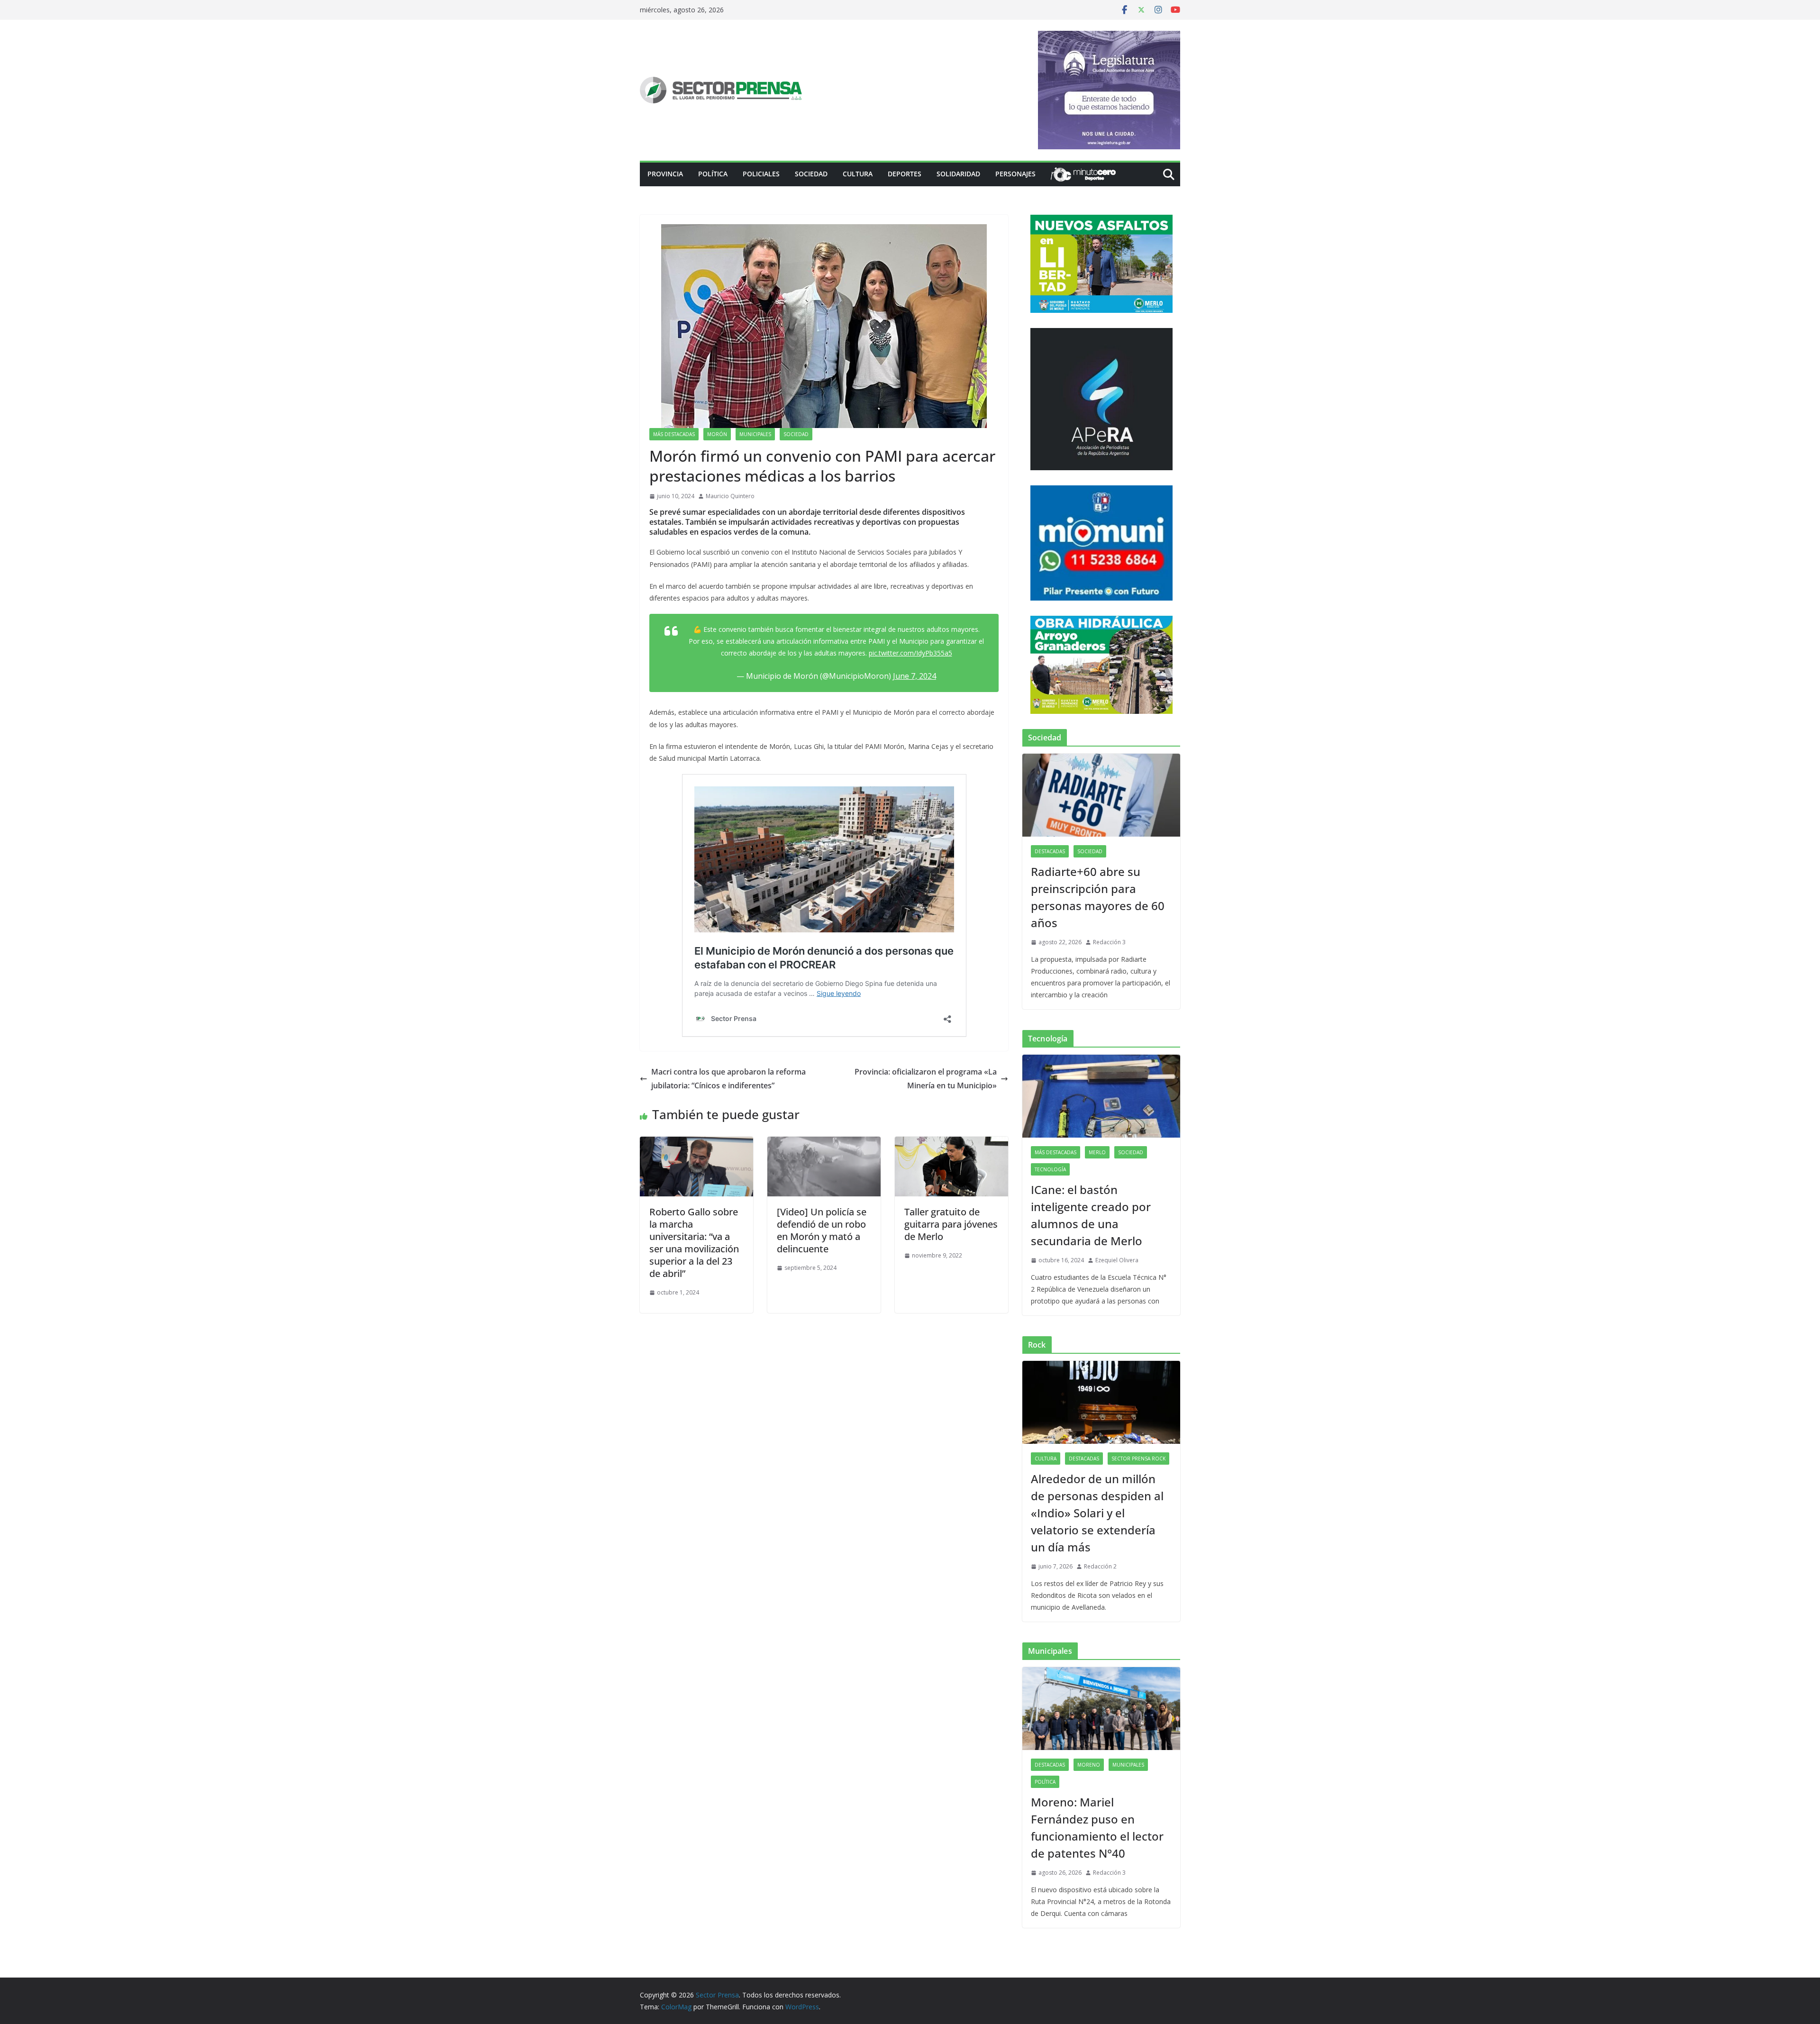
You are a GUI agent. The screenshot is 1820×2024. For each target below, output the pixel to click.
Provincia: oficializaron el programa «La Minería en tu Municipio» (926, 1079)
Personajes (1015, 174)
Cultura (858, 174)
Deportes (905, 174)
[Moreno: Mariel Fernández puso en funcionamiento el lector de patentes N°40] (1101, 1709)
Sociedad (811, 174)
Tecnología (1050, 1169)
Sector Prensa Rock (1138, 1459)
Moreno (1089, 1765)
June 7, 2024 (915, 676)
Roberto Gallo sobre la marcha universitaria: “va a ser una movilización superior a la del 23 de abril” (694, 1243)
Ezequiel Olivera (1117, 1260)
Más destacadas (674, 434)
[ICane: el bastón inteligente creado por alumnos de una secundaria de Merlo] (1101, 1096)
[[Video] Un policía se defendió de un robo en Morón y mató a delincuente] (824, 1143)
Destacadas (1050, 851)
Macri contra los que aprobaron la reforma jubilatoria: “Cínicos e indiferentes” (728, 1079)
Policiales (761, 174)
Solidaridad (958, 174)
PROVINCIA (665, 174)
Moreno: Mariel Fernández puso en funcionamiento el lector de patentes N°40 (1097, 1828)
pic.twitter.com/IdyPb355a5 (910, 653)
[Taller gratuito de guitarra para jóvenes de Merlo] (951, 1143)
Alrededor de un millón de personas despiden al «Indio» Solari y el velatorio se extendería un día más (1097, 1513)
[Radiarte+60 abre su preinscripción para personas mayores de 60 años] (1101, 795)
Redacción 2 (1100, 1566)
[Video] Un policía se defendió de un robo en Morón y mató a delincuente (822, 1230)
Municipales (755, 434)
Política (713, 174)
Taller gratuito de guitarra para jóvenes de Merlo (951, 1224)
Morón (717, 434)
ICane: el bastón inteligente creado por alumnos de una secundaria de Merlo (1091, 1215)
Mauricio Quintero (730, 496)
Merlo (1097, 1152)
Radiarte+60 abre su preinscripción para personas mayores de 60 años (1098, 897)
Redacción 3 (1109, 942)
